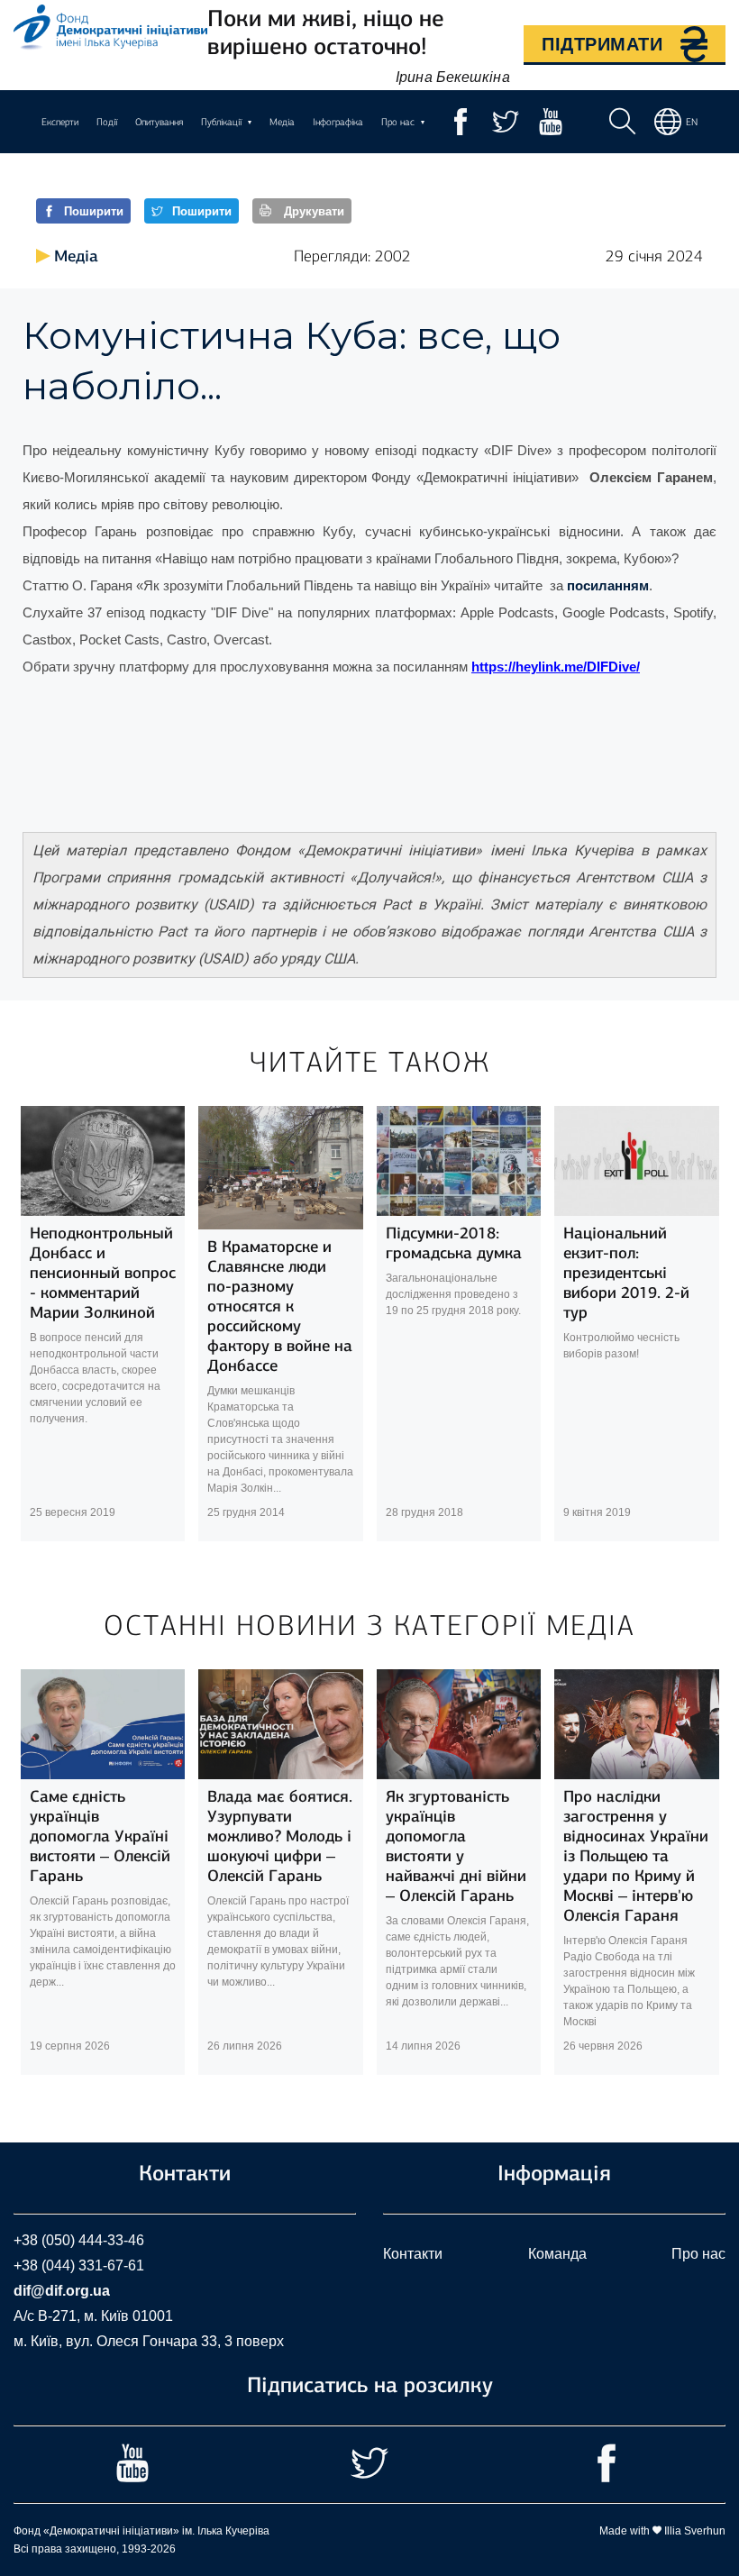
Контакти (413, 2254)
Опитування (159, 122)
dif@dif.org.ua (62, 2291)
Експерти (60, 122)
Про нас (698, 2254)
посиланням (608, 586)
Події (107, 122)
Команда (557, 2254)
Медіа (282, 122)
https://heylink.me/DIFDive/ (556, 667)
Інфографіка (338, 122)
